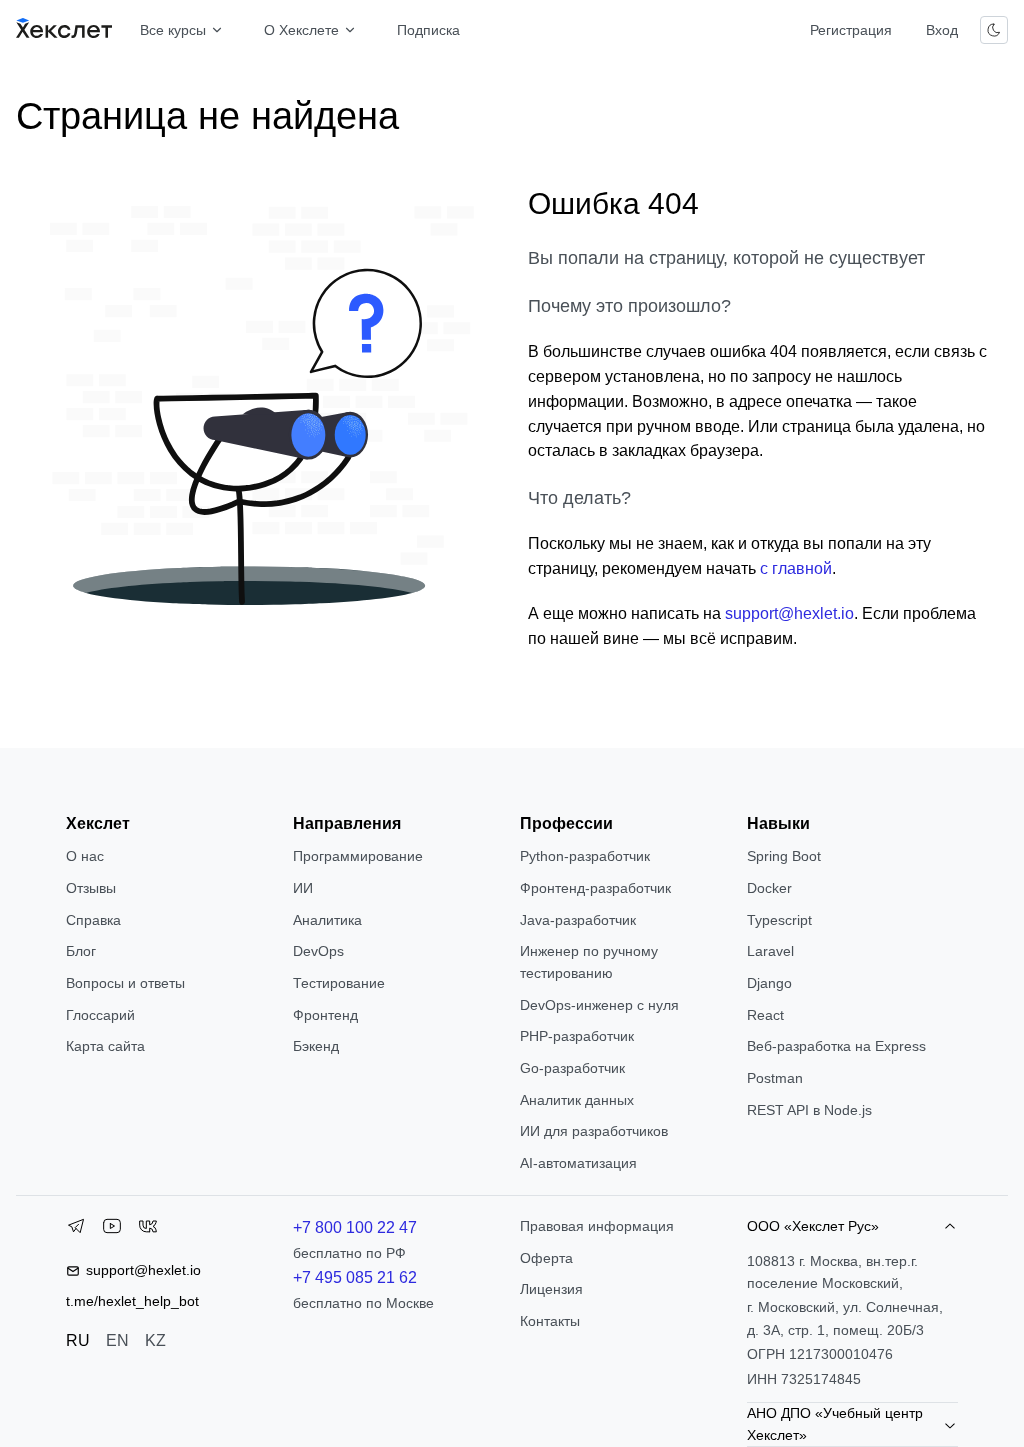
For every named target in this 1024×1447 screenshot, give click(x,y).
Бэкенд (316, 1046)
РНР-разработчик (577, 1036)
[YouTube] (112, 1230)
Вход (942, 30)
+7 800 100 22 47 (355, 1227)
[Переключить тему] (994, 30)
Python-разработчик (585, 856)
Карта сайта (105, 1046)
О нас (85, 856)
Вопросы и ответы (125, 983)
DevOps (318, 951)
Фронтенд (325, 1015)
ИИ (303, 888)
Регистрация (851, 30)
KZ (155, 1340)
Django (769, 983)
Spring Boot (784, 856)
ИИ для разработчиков (594, 1131)
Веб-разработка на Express (836, 1046)
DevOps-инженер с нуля (599, 1005)
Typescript (779, 920)
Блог (81, 951)
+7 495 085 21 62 (355, 1277)
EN (117, 1340)
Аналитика (327, 920)
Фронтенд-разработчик (595, 888)
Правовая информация (597, 1226)
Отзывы (91, 888)
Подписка (428, 30)
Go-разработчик (572, 1068)
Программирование (358, 856)
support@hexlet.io (789, 613)
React (765, 1015)
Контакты (550, 1321)
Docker (769, 888)
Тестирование (339, 983)
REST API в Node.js (809, 1110)
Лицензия (551, 1289)
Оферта (546, 1258)
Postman (775, 1078)
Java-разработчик (578, 920)
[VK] (148, 1230)
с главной (796, 568)
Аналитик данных (577, 1100)
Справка (93, 920)
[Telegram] (76, 1230)
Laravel (770, 951)
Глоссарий (100, 1015)
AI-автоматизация (578, 1163)
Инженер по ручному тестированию (589, 962)
